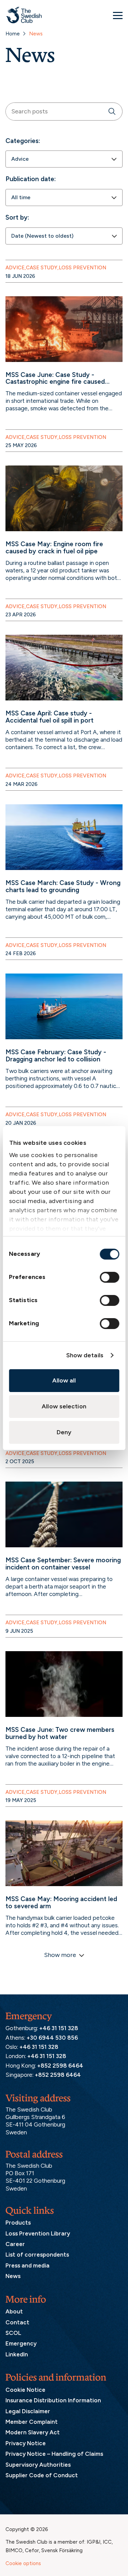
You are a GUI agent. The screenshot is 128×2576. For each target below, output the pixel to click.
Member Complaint (32, 2422)
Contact (17, 2322)
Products (18, 2223)
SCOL (13, 2333)
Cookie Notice (25, 2390)
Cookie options (23, 2563)
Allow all (64, 1380)
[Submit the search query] (112, 112)
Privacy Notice (26, 2443)
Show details (85, 1355)
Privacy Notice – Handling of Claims (54, 2454)
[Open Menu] (118, 15)
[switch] (109, 1277)
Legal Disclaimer (28, 2411)
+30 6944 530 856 (52, 2038)
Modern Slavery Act (33, 2432)
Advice (20, 159)
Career (15, 2244)
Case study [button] (42, 268)
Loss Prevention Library (38, 2233)
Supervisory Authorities (38, 2465)
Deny (64, 1432)
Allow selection (64, 1406)
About (14, 2311)
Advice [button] (15, 268)
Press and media (27, 2265)
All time (21, 197)
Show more (60, 1955)
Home (13, 34)
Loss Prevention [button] (82, 268)
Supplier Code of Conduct (42, 2475)
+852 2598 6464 (60, 2066)
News (13, 2276)
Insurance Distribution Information (53, 2400)
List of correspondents (37, 2255)
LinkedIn (17, 2354)
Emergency (21, 2343)
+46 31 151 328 (59, 2028)
